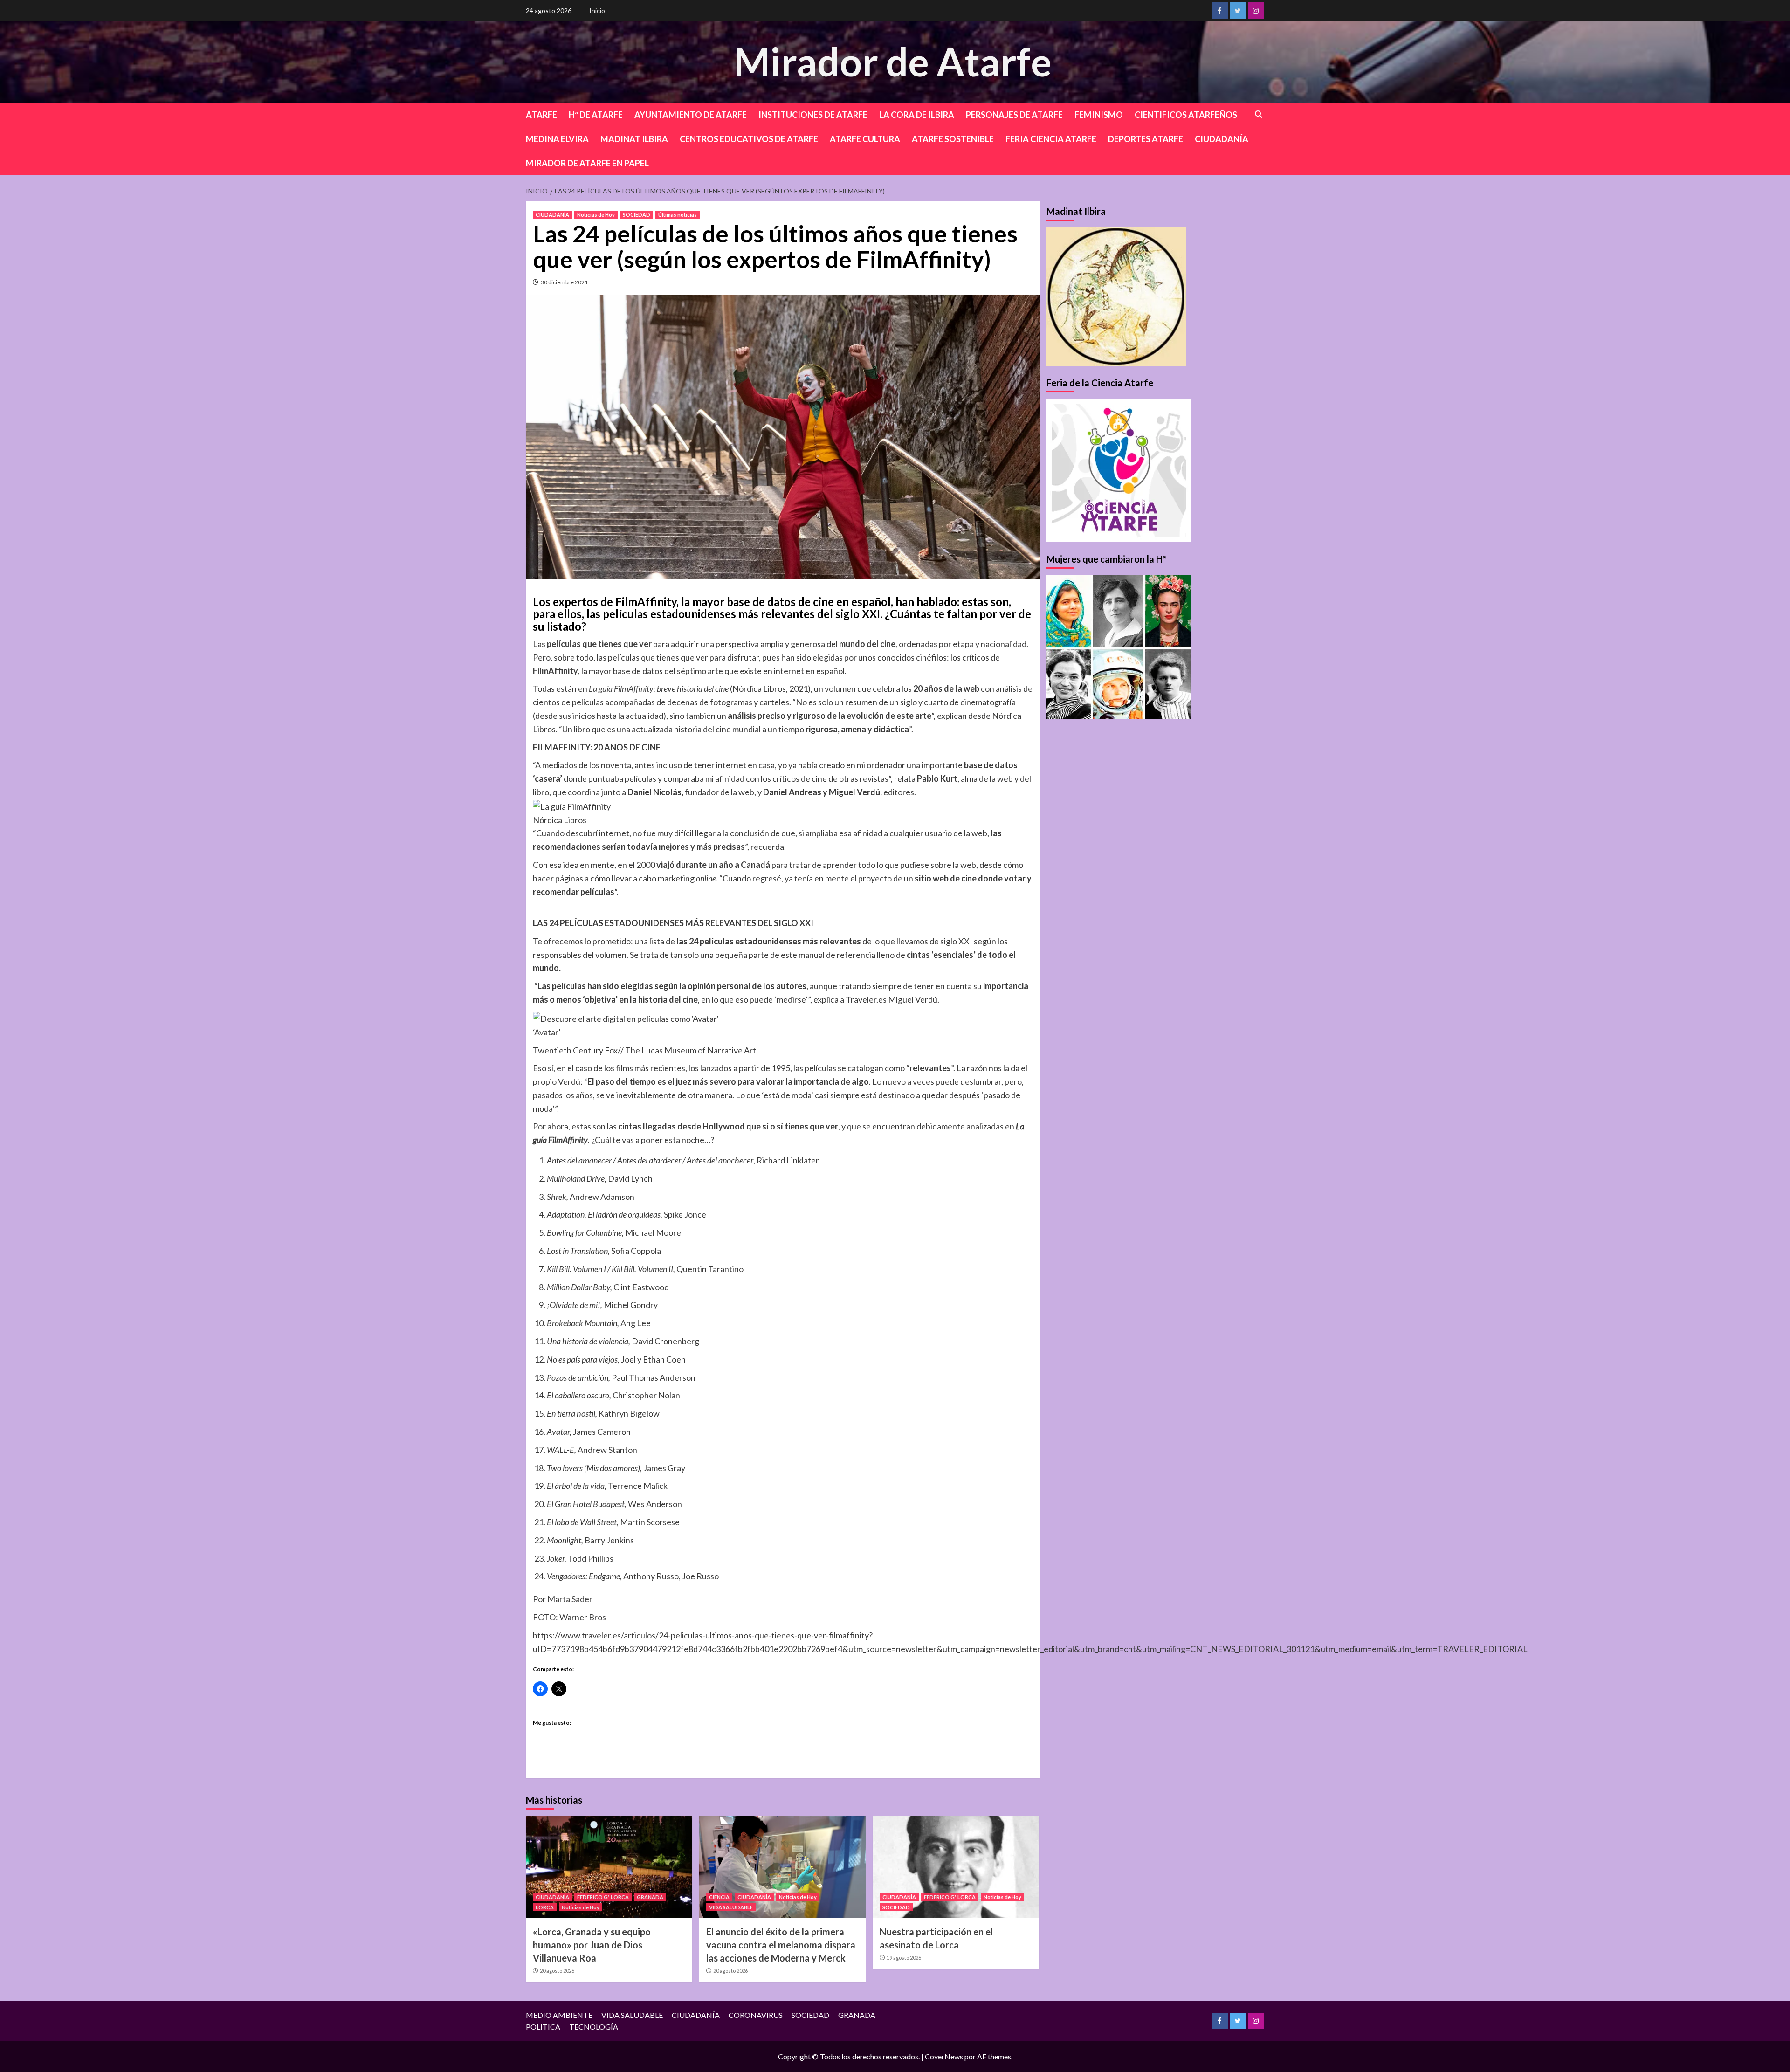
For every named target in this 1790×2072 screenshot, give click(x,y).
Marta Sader (570, 1599)
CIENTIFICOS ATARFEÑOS (1186, 115)
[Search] (1259, 114)
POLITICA (543, 2027)
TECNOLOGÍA (594, 2027)
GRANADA (650, 1897)
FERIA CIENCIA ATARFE (1051, 139)
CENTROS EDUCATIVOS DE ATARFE (749, 139)
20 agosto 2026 (557, 1971)
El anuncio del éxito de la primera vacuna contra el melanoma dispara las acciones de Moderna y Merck (781, 1945)
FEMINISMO (1099, 115)
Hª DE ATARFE (596, 115)
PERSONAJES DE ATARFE (1014, 115)
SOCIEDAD (637, 215)
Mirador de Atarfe (893, 61)
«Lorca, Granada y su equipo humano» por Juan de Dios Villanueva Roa (592, 1945)
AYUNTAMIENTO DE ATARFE (691, 115)
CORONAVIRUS (756, 2015)
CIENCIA (719, 1897)
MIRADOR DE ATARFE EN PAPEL (587, 163)
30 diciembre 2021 (564, 282)
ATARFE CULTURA (865, 139)
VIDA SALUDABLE (731, 1907)
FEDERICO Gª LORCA (603, 1897)
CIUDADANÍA (1222, 139)
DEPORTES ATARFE (1146, 139)
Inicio (597, 10)
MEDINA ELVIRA (557, 139)
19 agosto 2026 (904, 1958)
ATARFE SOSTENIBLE (953, 139)
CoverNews (944, 2056)
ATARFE (541, 115)
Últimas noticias (678, 215)
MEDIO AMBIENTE (559, 2015)
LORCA (545, 1907)
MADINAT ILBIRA (634, 139)
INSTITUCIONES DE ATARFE (813, 115)
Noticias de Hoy (596, 215)
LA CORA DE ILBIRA (917, 115)
